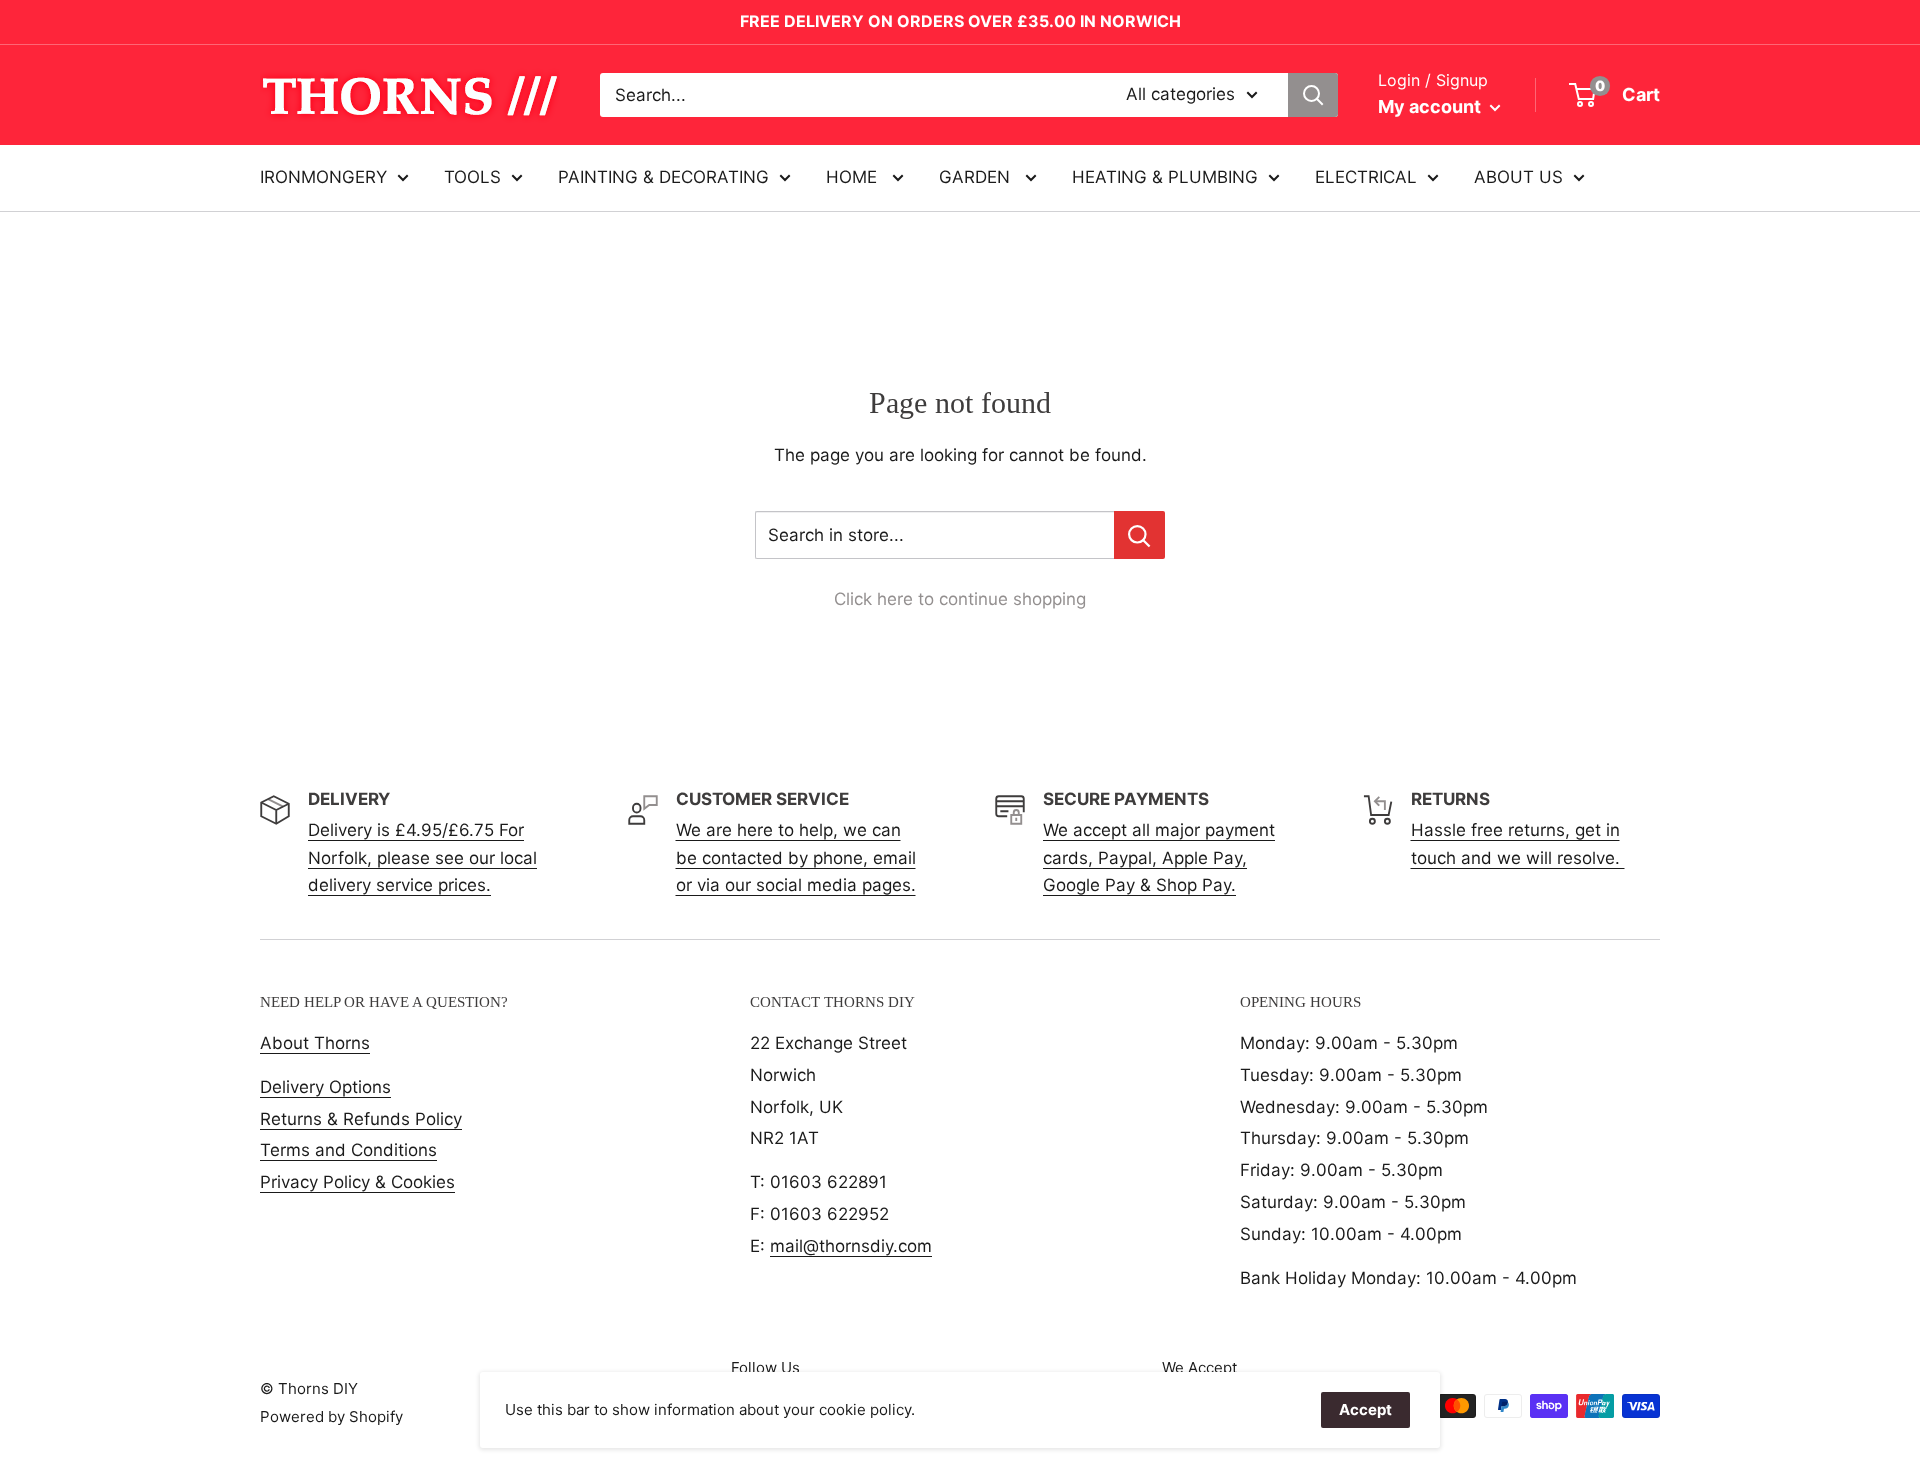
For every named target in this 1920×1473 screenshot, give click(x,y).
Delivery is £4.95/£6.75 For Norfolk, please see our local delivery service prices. (422, 857)
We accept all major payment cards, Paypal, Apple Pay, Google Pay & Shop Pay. (1159, 857)
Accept (1365, 1409)
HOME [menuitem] (854, 177)
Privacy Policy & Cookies (357, 1182)
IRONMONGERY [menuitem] (323, 177)
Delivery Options (325, 1087)
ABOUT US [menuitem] (1518, 177)
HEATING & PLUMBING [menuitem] (1165, 177)
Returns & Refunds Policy (361, 1119)
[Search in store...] (1139, 535)
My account (1431, 106)
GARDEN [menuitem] (977, 177)
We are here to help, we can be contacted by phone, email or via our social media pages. (796, 857)
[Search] (1313, 95)
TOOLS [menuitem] (472, 177)
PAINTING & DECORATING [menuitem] (663, 177)
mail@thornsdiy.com (851, 1246)
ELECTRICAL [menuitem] (1366, 177)
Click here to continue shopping (960, 599)
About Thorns (315, 1043)
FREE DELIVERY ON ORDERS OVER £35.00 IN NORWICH (960, 21)
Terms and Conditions (348, 1150)
